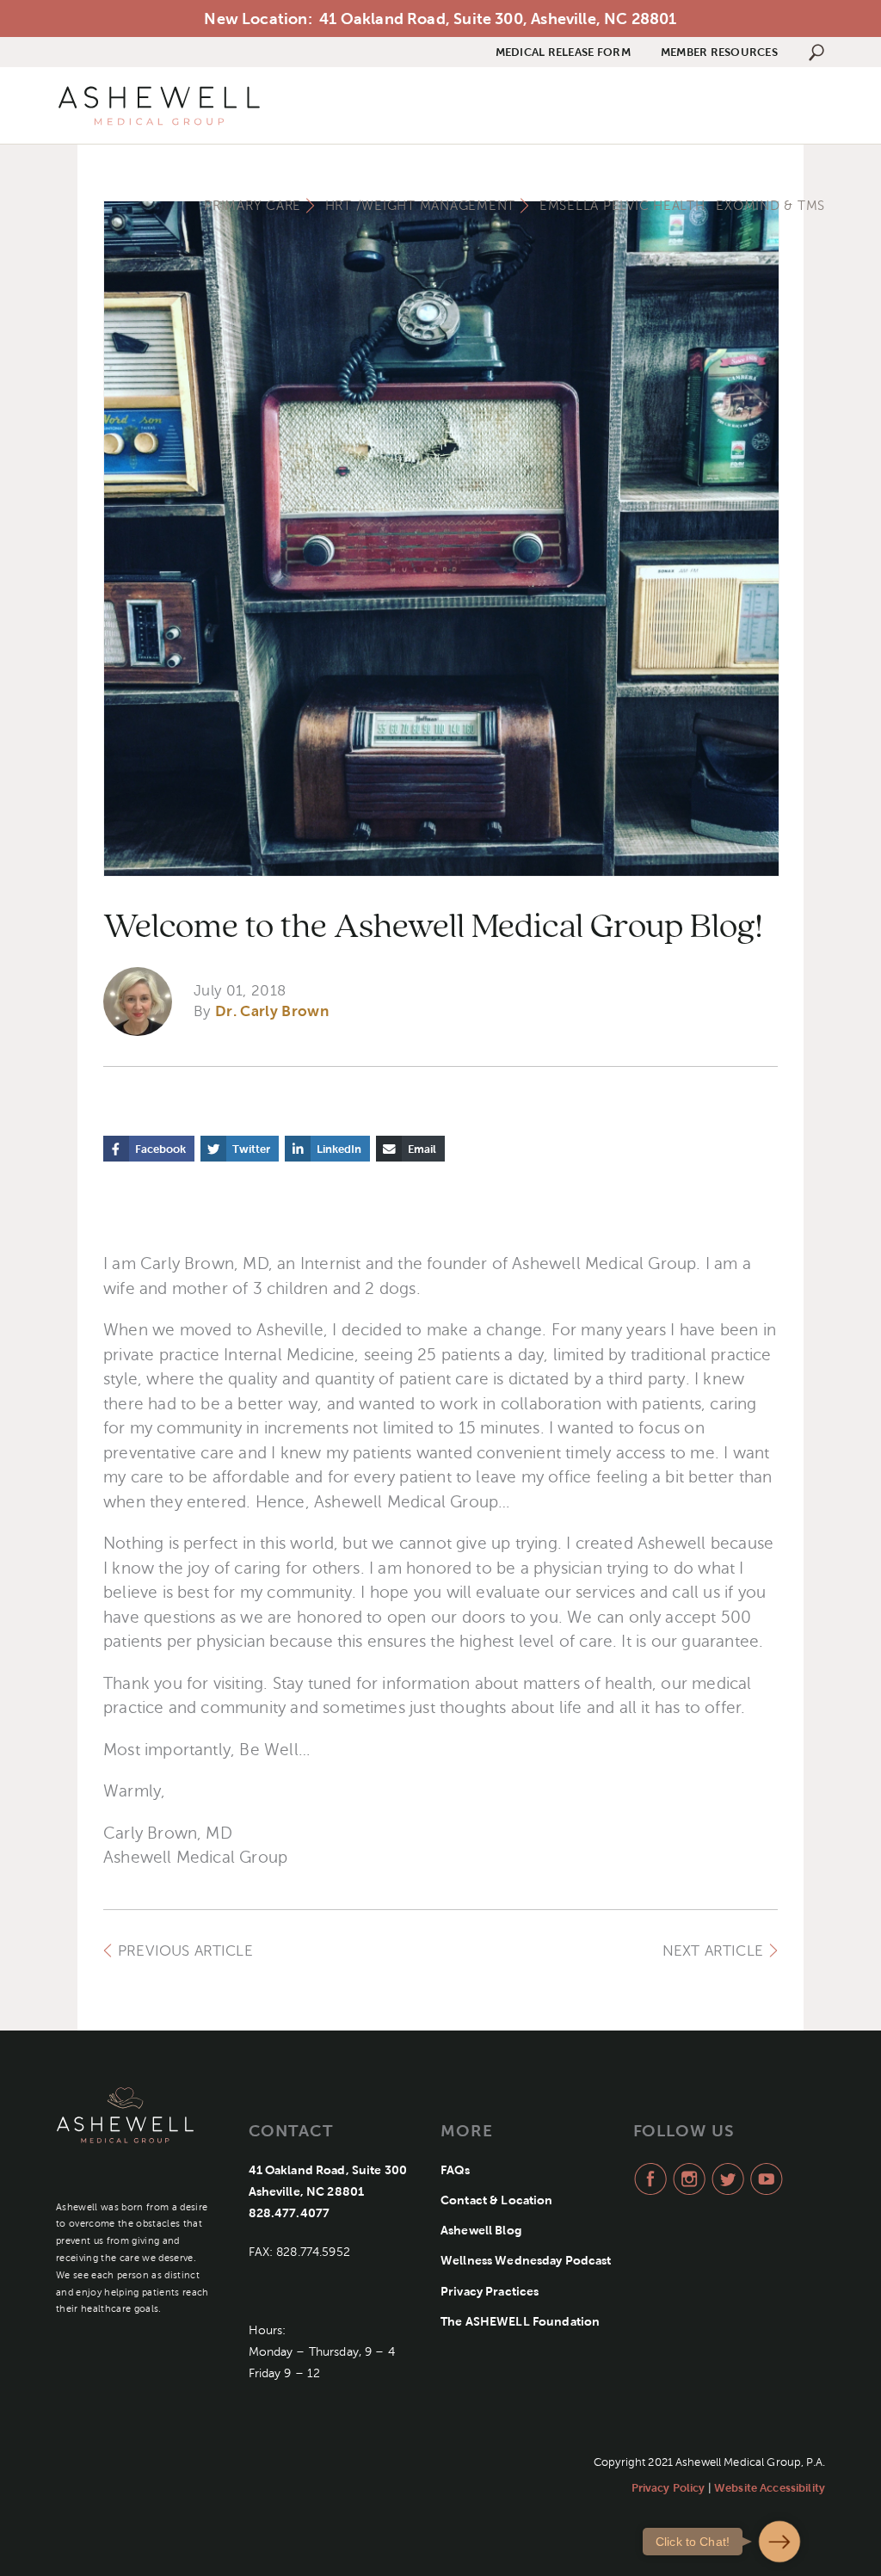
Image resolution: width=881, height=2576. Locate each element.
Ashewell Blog (481, 2230)
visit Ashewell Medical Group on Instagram (687, 2179)
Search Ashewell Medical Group (816, 52)
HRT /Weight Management (421, 206)
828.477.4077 (290, 2213)
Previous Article (185, 1951)
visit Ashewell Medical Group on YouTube (764, 2179)
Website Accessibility (770, 2488)
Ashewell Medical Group (159, 106)
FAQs (456, 2170)
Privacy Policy (668, 2488)
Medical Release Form (563, 52)
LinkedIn (339, 1149)
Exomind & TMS (770, 206)
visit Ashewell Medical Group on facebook (648, 2179)
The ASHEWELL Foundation (520, 2321)
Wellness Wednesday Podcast (526, 2260)
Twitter (251, 1149)
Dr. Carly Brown (272, 1011)
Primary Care (253, 206)
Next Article (713, 1951)
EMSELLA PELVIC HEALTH (622, 206)
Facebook (160, 1149)
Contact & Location (497, 2200)
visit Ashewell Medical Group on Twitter (726, 2179)
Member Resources (719, 52)
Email (422, 1149)
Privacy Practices (490, 2291)
